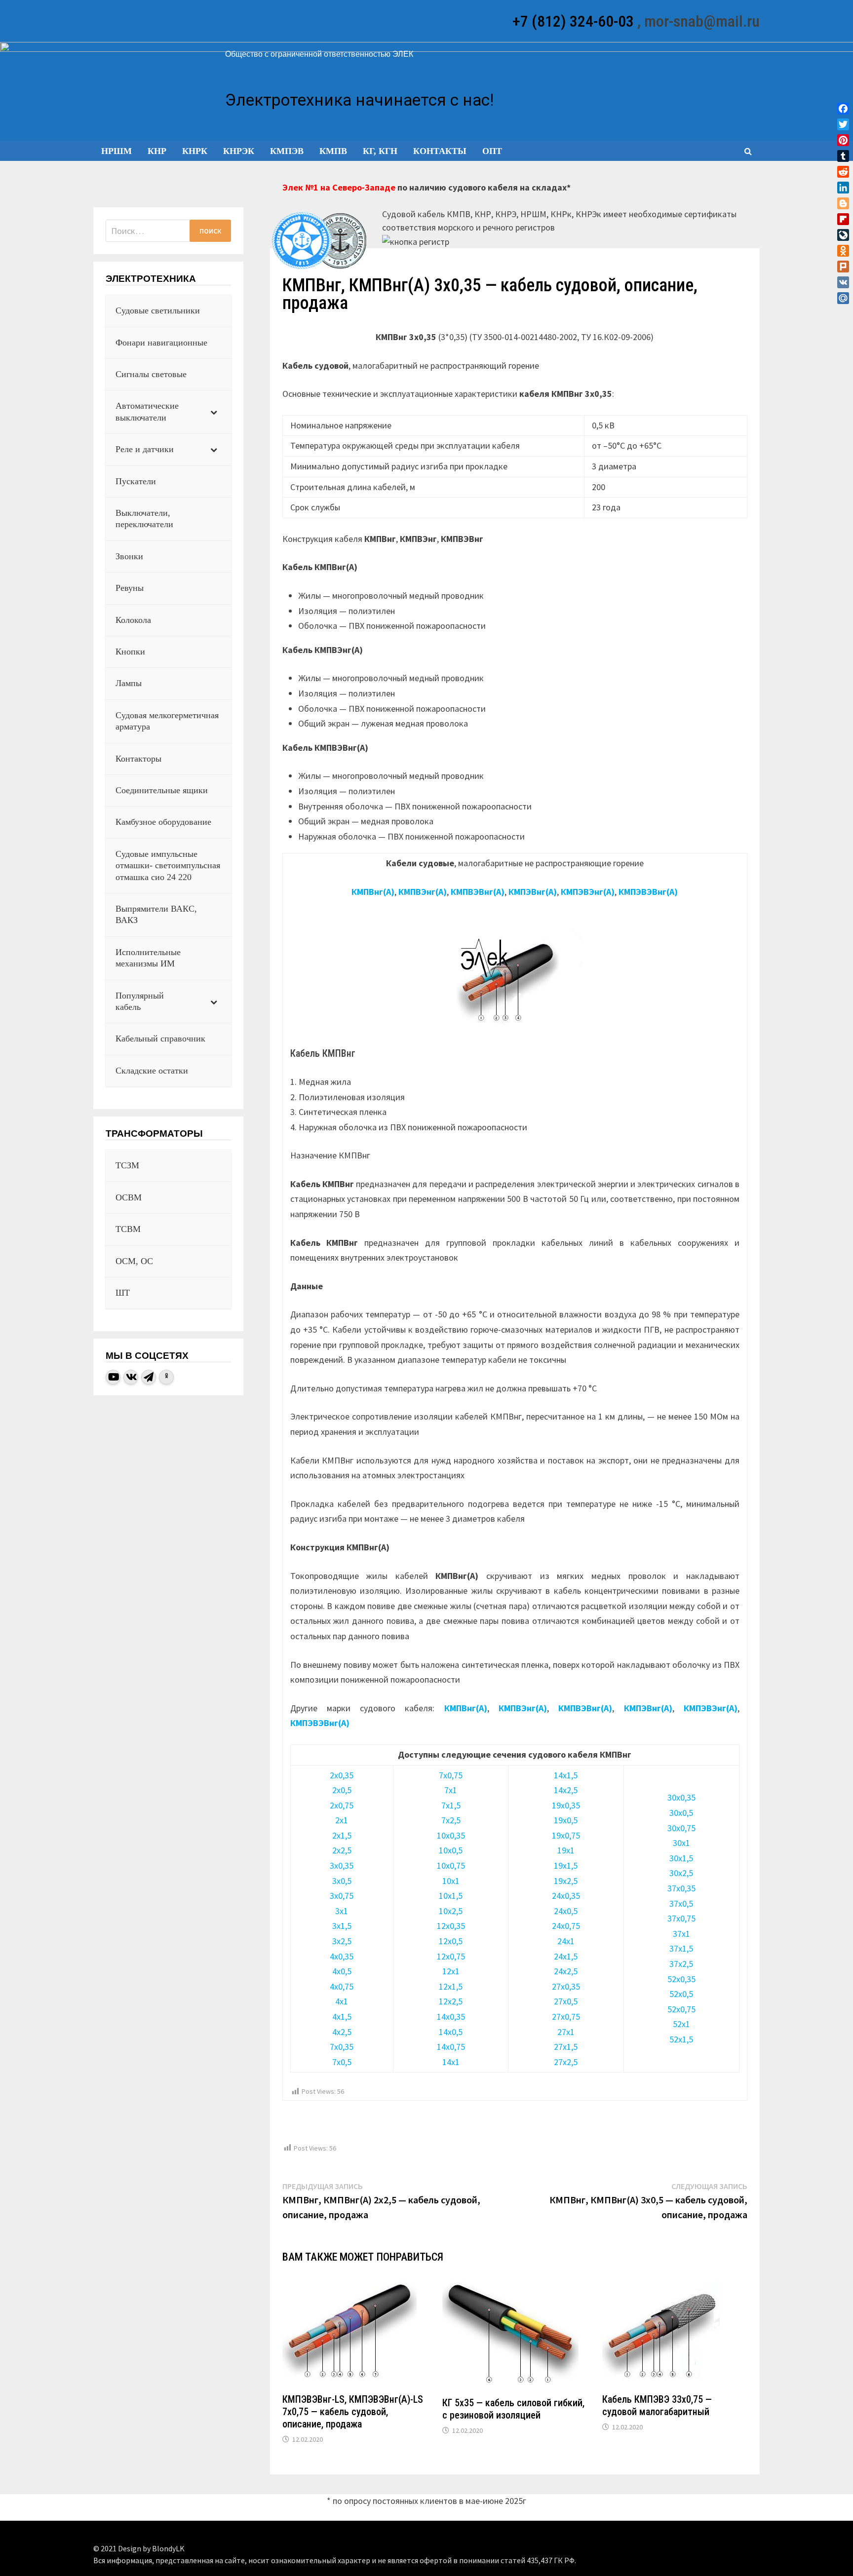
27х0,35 (566, 1986)
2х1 (342, 1820)
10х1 (451, 1881)
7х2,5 (451, 1820)
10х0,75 (451, 1865)
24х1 (566, 1941)
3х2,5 (342, 1941)
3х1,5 (342, 1926)
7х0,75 (451, 1775)
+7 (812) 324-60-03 (573, 21)
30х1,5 (681, 1858)
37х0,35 (681, 1888)
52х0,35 (681, 1979)
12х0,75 (451, 1956)
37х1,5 (681, 1948)
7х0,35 (342, 2047)
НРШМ (116, 151)
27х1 (566, 2032)
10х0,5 (451, 1850)
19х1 (566, 1850)
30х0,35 (681, 1797)
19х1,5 (566, 1865)
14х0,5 (451, 2032)
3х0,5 (342, 1881)
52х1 (681, 2024)
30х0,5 (681, 1813)
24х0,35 (566, 1896)
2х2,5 (342, 1850)
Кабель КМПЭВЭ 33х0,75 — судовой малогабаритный (657, 2405)
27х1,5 (566, 2047)
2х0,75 (342, 1805)
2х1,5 (342, 1835)
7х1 (451, 1790)
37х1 (681, 1934)
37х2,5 (681, 1964)
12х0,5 (451, 1941)
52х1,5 (681, 2039)
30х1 (681, 1843)
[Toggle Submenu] (214, 412)
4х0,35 (342, 1956)
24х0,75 (566, 1926)
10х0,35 (451, 1835)
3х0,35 (342, 1865)
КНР (157, 151)
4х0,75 (342, 1986)
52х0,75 (681, 2009)
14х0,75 (451, 2047)
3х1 (342, 1911)
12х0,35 (451, 1926)
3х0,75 (342, 1896)
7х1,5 (451, 1805)
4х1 (342, 2001)
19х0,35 (566, 1805)
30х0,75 (681, 1828)
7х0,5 (342, 2062)
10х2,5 (451, 1911)
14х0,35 (451, 2017)
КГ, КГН (380, 151)
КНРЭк (239, 151)
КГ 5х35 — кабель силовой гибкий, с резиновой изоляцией (513, 2409)
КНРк (195, 151)
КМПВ (333, 151)
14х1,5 (566, 1775)
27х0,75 (566, 2017)
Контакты (440, 151)
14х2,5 (566, 1790)
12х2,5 (451, 2001)
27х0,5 (566, 2001)
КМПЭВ (287, 151)
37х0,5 (681, 1903)
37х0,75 (681, 1918)
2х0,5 (342, 1790)
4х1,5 (342, 2017)
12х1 (451, 1971)
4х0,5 (342, 1971)
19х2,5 (566, 1881)
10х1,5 (451, 1896)
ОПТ (492, 151)
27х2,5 (566, 2062)
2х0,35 (342, 1775)
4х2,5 (342, 2032)
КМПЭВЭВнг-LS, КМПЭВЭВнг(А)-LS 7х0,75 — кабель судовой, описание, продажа (353, 2412)
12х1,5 (451, 1986)
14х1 (451, 2062)
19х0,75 (566, 1835)
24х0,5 (566, 1911)
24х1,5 (566, 1956)
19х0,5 (566, 1820)
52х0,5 (681, 1994)
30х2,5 (681, 1873)
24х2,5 (566, 1971)
